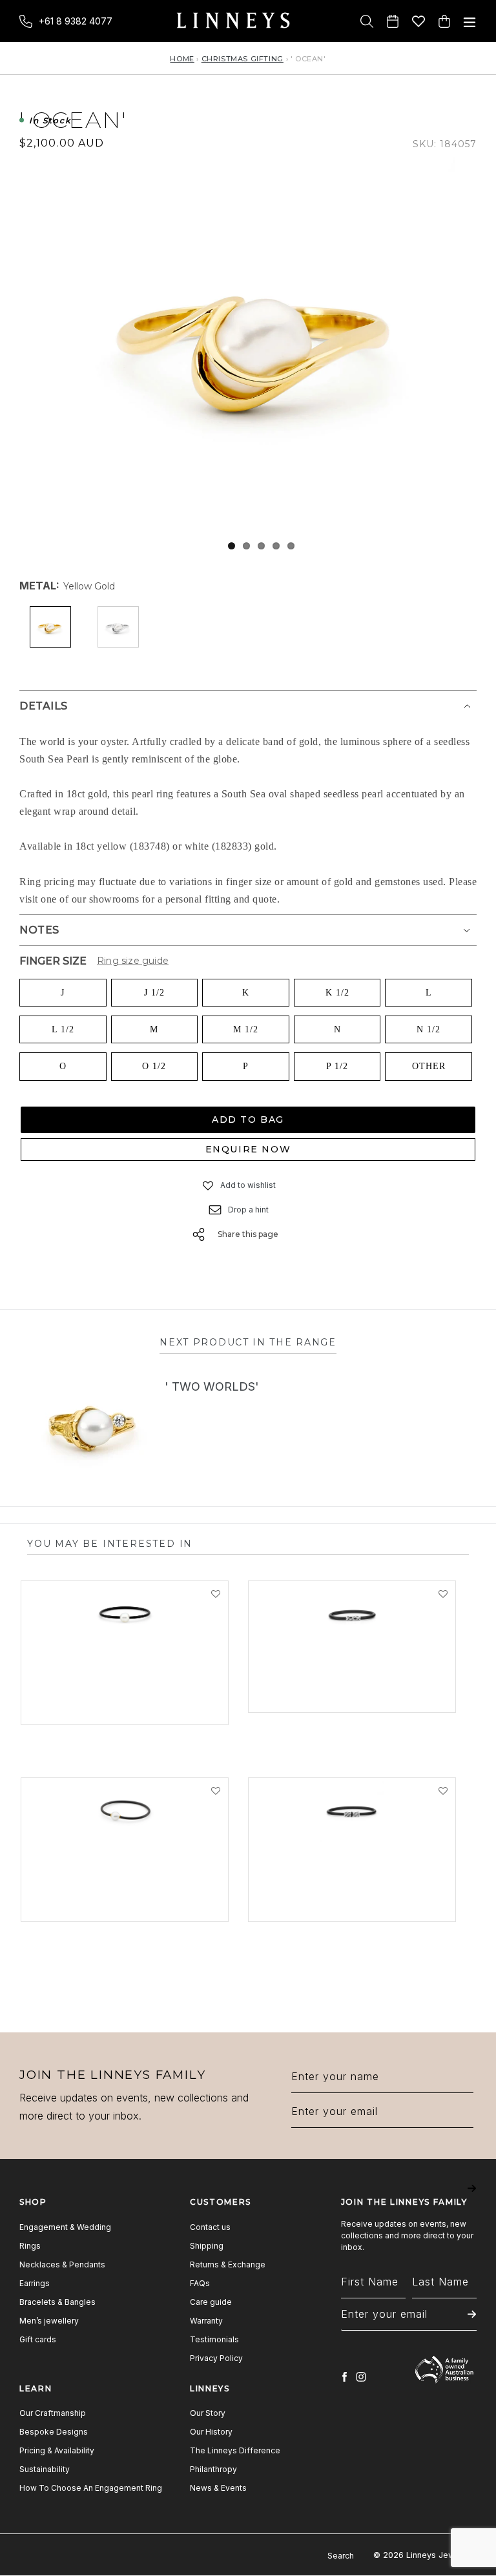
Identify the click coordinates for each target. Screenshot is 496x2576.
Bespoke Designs (54, 2432)
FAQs (200, 2283)
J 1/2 (154, 993)
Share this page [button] (248, 1234)
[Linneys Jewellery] (233, 21)
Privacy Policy (216, 2358)
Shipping (207, 2246)
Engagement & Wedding (65, 2227)
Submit (472, 2197)
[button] (209, 1185)
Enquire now (248, 1149)
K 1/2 (337, 993)
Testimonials (214, 2339)
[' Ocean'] (261, 338)
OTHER (429, 1066)
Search (341, 2556)
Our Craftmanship (53, 2413)
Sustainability (45, 2469)
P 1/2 (337, 1066)
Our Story (208, 2413)
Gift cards (38, 2339)
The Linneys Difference (235, 2450)
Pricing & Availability (57, 2450)
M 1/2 (246, 1029)
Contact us (210, 2227)
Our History (211, 2432)
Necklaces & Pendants (62, 2264)
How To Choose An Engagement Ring (91, 2488)
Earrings (35, 2283)
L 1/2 (63, 1029)
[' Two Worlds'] (92, 1426)
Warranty (206, 2321)
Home (182, 59)
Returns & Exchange (228, 2264)
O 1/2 (154, 1066)
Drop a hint (248, 1210)
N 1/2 (429, 1029)
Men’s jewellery (49, 2321)
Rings (30, 2246)
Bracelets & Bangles (57, 2302)
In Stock (50, 121)
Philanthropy (213, 2469)
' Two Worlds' (212, 1386)
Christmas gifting (243, 59)
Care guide (211, 2302)
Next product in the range (248, 1342)
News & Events (218, 2488)
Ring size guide (133, 961)
